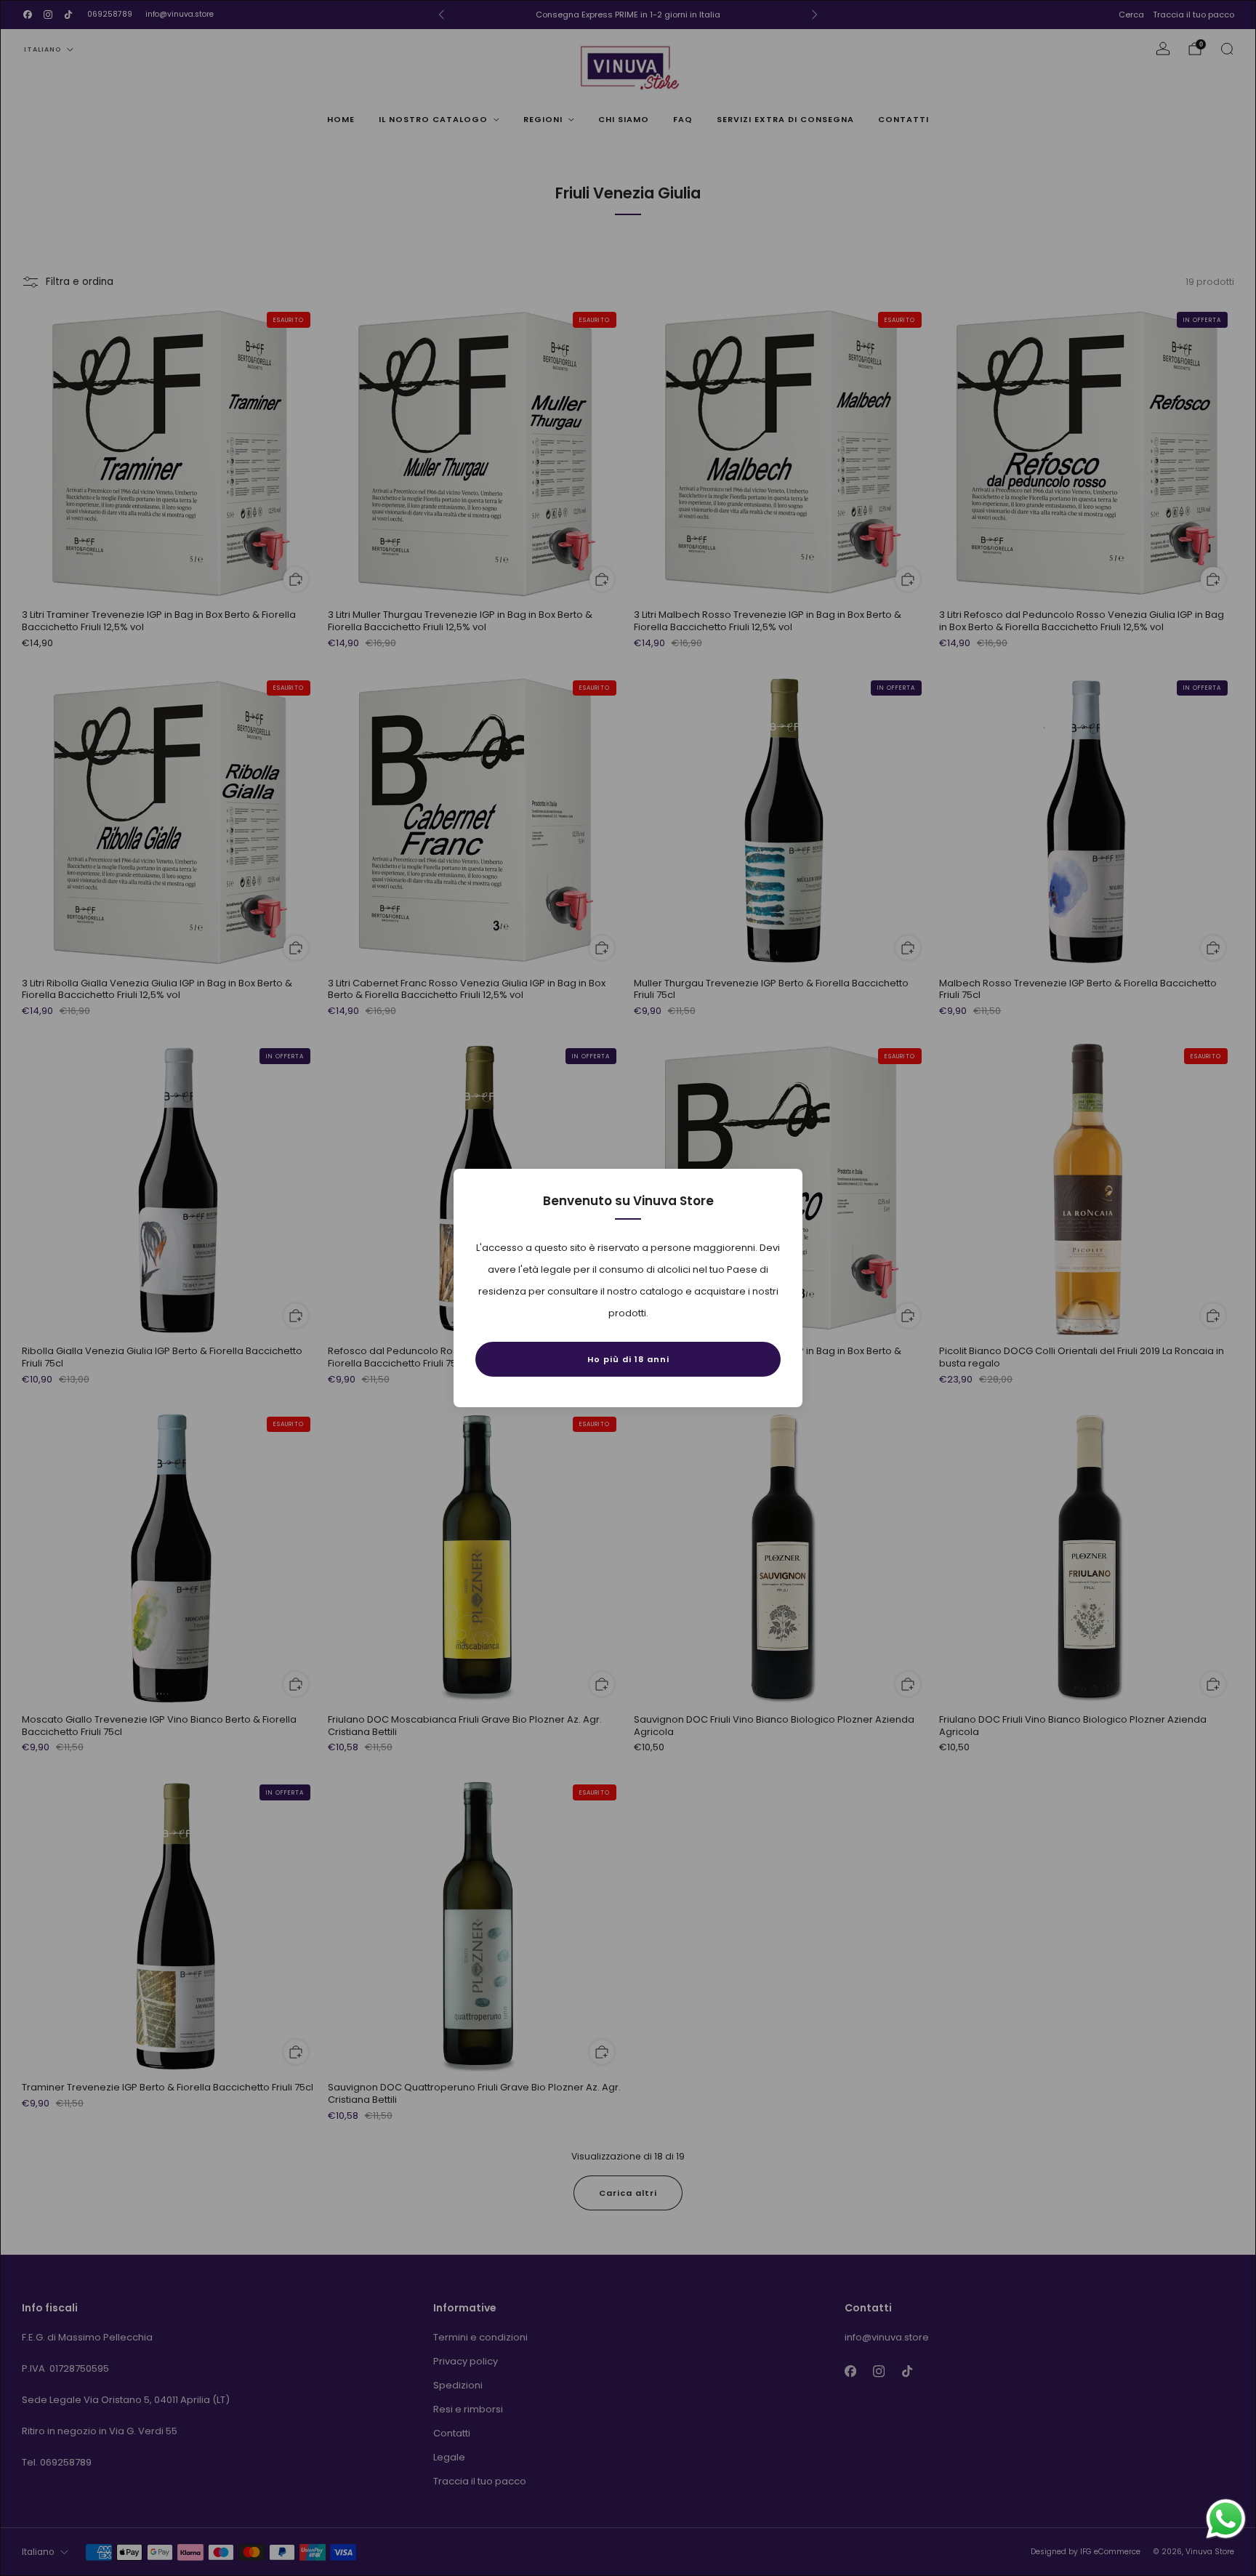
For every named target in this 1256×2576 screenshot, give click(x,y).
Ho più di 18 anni (628, 1359)
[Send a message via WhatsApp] (1226, 2519)
